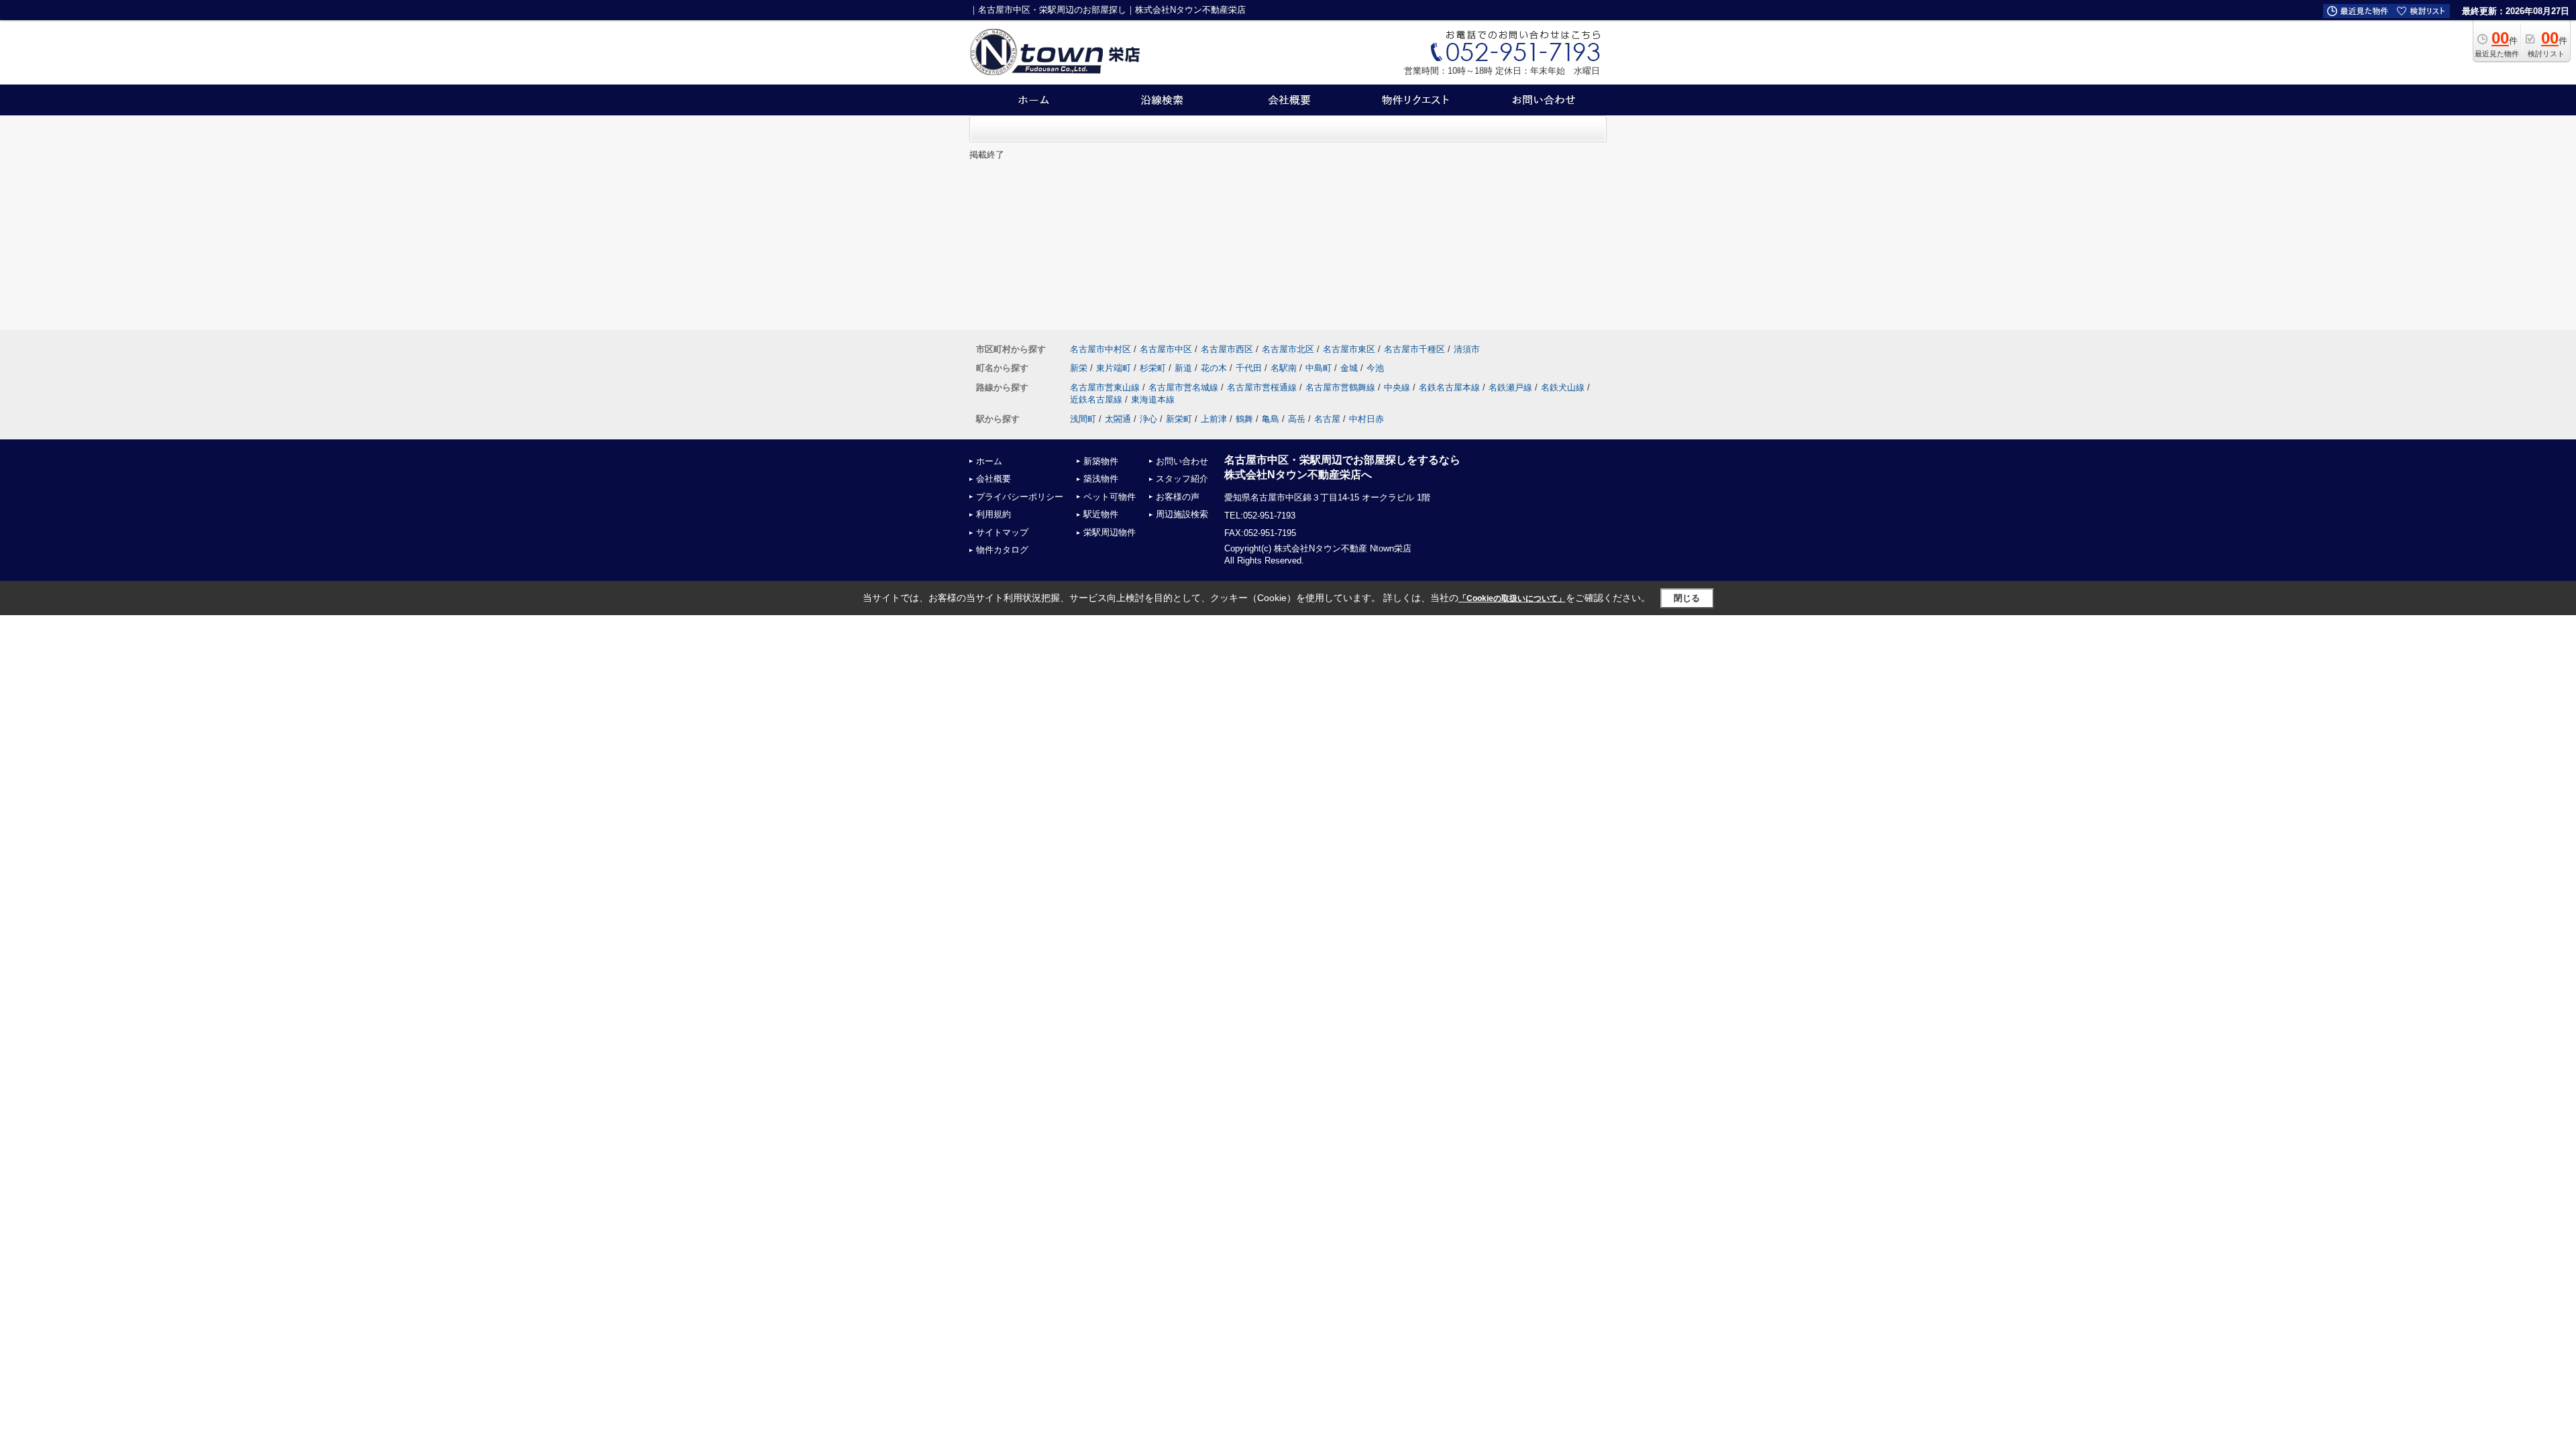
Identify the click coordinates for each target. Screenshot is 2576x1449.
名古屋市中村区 (1101, 349)
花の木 (1214, 368)
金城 (1349, 368)
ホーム (989, 461)
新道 (1183, 368)
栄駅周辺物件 (1110, 532)
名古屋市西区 (1227, 349)
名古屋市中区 (1166, 349)
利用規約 (994, 514)
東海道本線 (1153, 399)
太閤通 (1118, 419)
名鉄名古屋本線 (1449, 387)
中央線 (1397, 387)
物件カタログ (1002, 550)
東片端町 (1114, 368)
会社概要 (994, 479)
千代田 (1249, 368)
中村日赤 (1366, 419)
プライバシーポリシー (1020, 497)
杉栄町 (1153, 368)
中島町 (1319, 368)
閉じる (1687, 598)
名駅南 (1284, 368)
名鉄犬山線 (1563, 387)
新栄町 (1179, 419)
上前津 (1214, 419)
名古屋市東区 (1349, 349)
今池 (1375, 368)
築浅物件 (1101, 479)
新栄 (1079, 368)
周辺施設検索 (1182, 514)
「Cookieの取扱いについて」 (1512, 598)
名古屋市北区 (1288, 349)
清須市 (1467, 349)
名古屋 (1327, 419)
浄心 (1148, 419)
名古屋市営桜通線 (1262, 387)
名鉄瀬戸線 (1510, 387)
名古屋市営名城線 (1183, 387)
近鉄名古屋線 (1096, 399)
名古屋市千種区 (1414, 349)
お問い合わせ (1182, 461)
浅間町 (1083, 419)
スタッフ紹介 (1182, 479)
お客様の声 (1178, 497)
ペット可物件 (1110, 497)
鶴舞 (1244, 419)
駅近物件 (1101, 514)
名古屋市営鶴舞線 (1340, 387)
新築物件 (1101, 461)
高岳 (1297, 419)
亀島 (1271, 419)
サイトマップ (1002, 532)
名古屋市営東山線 (1105, 387)
